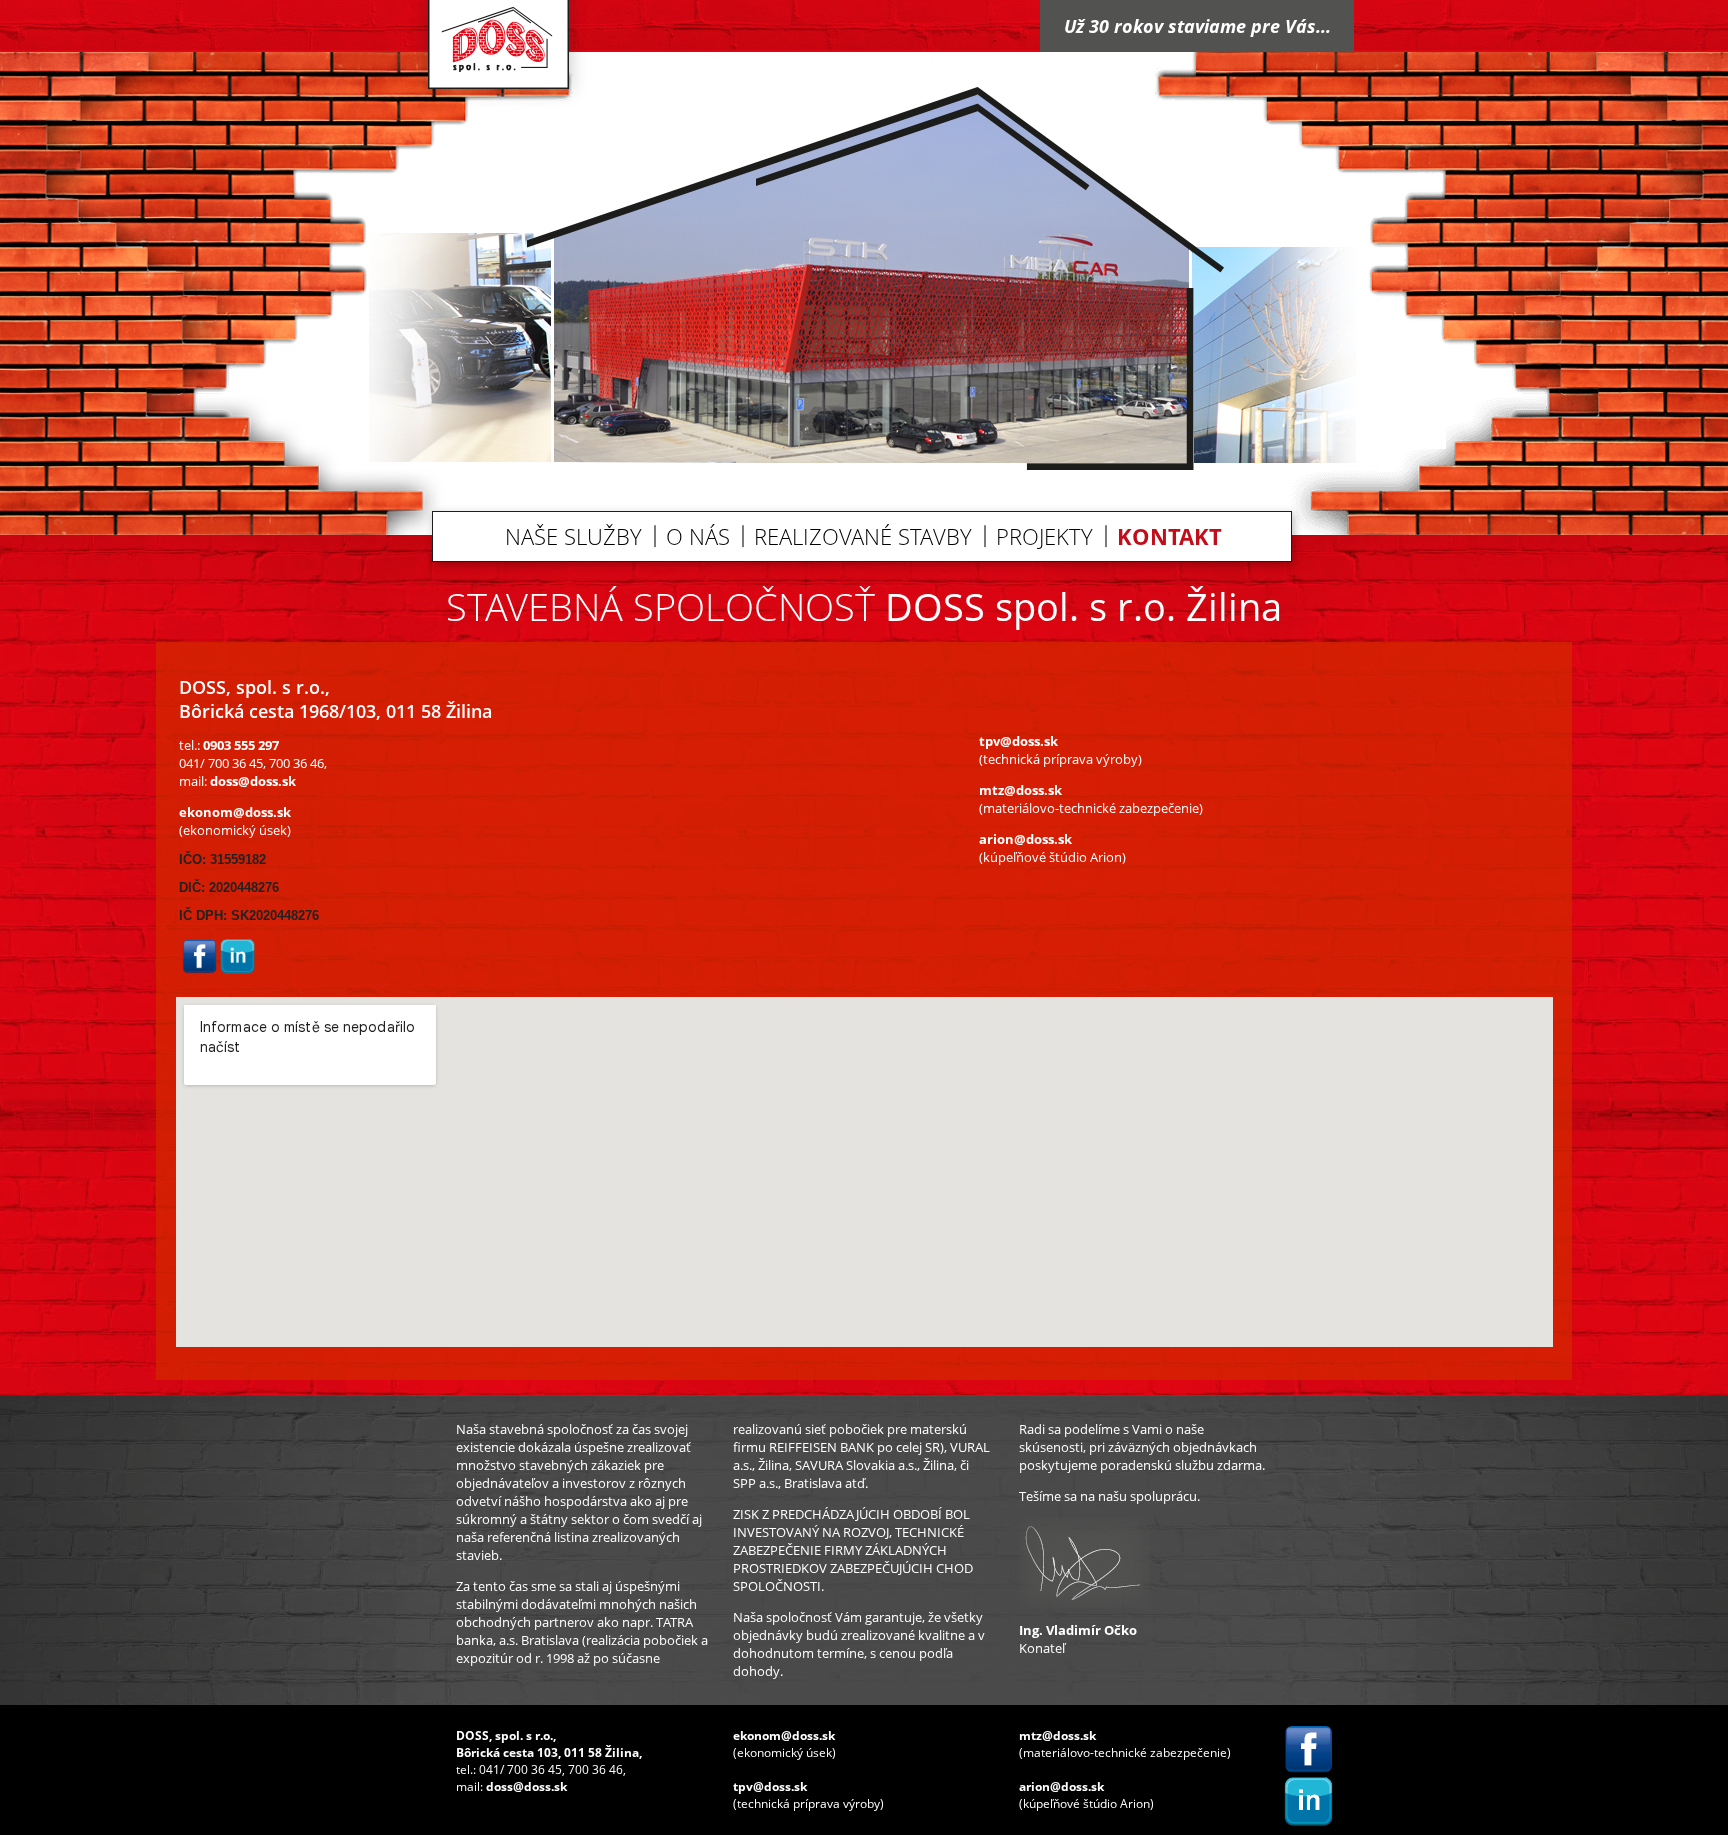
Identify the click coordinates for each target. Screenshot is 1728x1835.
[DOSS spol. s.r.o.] (498, 102)
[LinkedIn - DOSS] (237, 969)
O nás (698, 536)
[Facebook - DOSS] (199, 969)
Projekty (1044, 536)
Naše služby (573, 536)
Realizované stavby (863, 536)
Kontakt (1169, 536)
